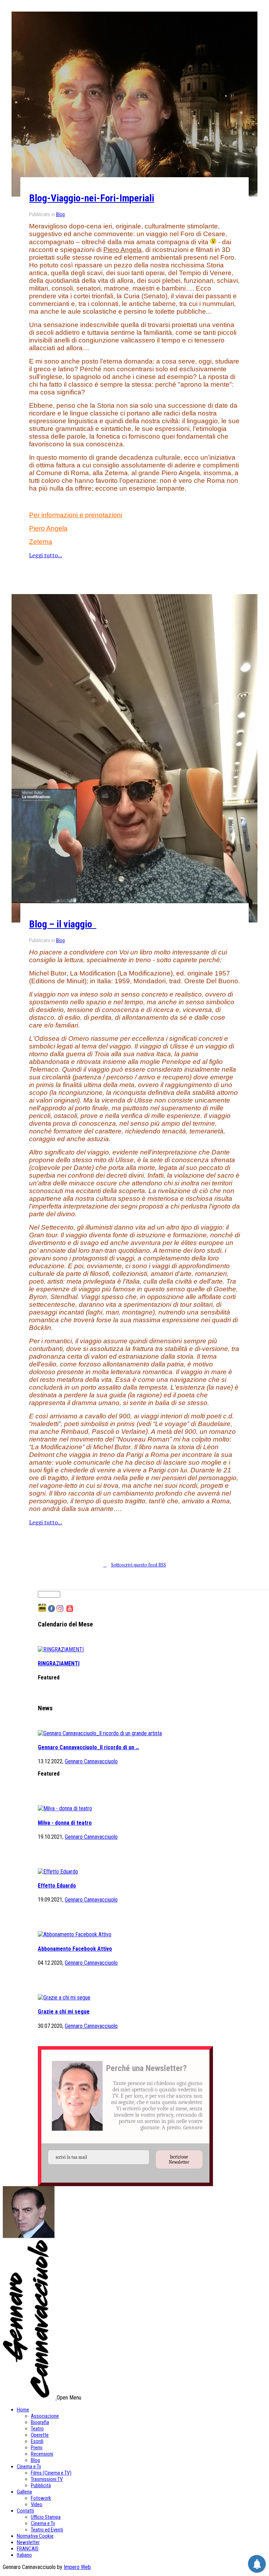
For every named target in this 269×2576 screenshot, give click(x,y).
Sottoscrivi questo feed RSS (139, 1565)
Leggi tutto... (46, 555)
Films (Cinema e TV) (51, 2473)
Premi (37, 2448)
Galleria (24, 2492)
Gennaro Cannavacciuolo (91, 1761)
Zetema (41, 542)
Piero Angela (123, 250)
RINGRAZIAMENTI (59, 1663)
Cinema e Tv (29, 2467)
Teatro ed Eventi (47, 2530)
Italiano (24, 2555)
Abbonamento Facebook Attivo (75, 1949)
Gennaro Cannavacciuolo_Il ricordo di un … (88, 1747)
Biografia (40, 2422)
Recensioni (42, 2454)
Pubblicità (41, 2485)
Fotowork (41, 2498)
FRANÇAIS (28, 2549)
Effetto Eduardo (57, 1886)
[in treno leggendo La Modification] (134, 758)
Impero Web (77, 2567)
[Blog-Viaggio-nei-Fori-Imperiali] (134, 104)
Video (37, 2504)
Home (23, 2410)
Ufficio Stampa (46, 2517)
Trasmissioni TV (47, 2479)
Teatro (37, 2429)
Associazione (45, 2416)
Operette (40, 2435)
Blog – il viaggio (63, 924)
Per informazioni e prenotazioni (76, 515)
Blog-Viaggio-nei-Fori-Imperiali (92, 198)
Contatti (25, 2511)
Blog (60, 214)
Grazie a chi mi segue (64, 2012)
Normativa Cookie (35, 2536)
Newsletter (28, 2542)
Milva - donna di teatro (65, 1823)
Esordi (37, 2441)
